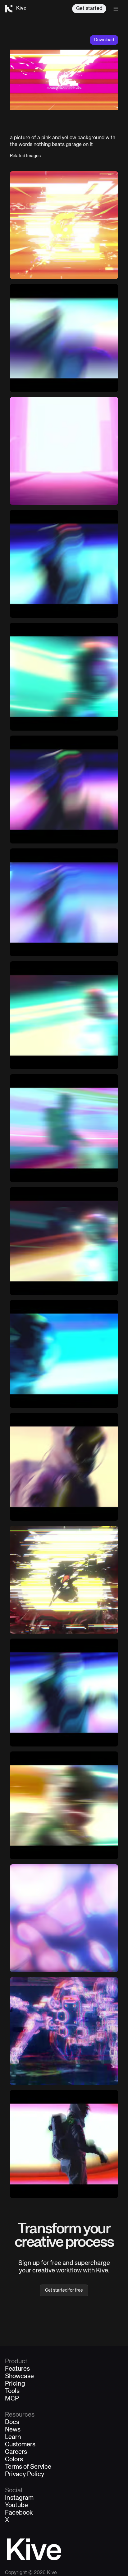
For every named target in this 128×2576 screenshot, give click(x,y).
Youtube (16, 2506)
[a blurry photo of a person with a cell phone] (64, 338)
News (13, 2430)
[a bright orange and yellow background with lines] (64, 225)
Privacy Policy (25, 2475)
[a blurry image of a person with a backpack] (64, 2144)
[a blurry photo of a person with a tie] (64, 790)
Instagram (19, 2498)
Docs (12, 2423)
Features (17, 2369)
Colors (14, 2460)
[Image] (64, 451)
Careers (16, 2452)
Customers (20, 2445)
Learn (13, 2437)
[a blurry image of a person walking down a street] (64, 1015)
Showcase (19, 2377)
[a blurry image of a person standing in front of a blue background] (64, 564)
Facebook (19, 2513)
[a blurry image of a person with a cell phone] (64, 1467)
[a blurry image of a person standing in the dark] (64, 1241)
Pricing (15, 2384)
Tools (12, 2391)
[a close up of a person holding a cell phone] (64, 1580)
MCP (12, 2399)
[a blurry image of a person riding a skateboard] (64, 1805)
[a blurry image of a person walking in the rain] (64, 1693)
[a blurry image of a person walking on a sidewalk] (64, 1354)
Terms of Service (28, 2467)
